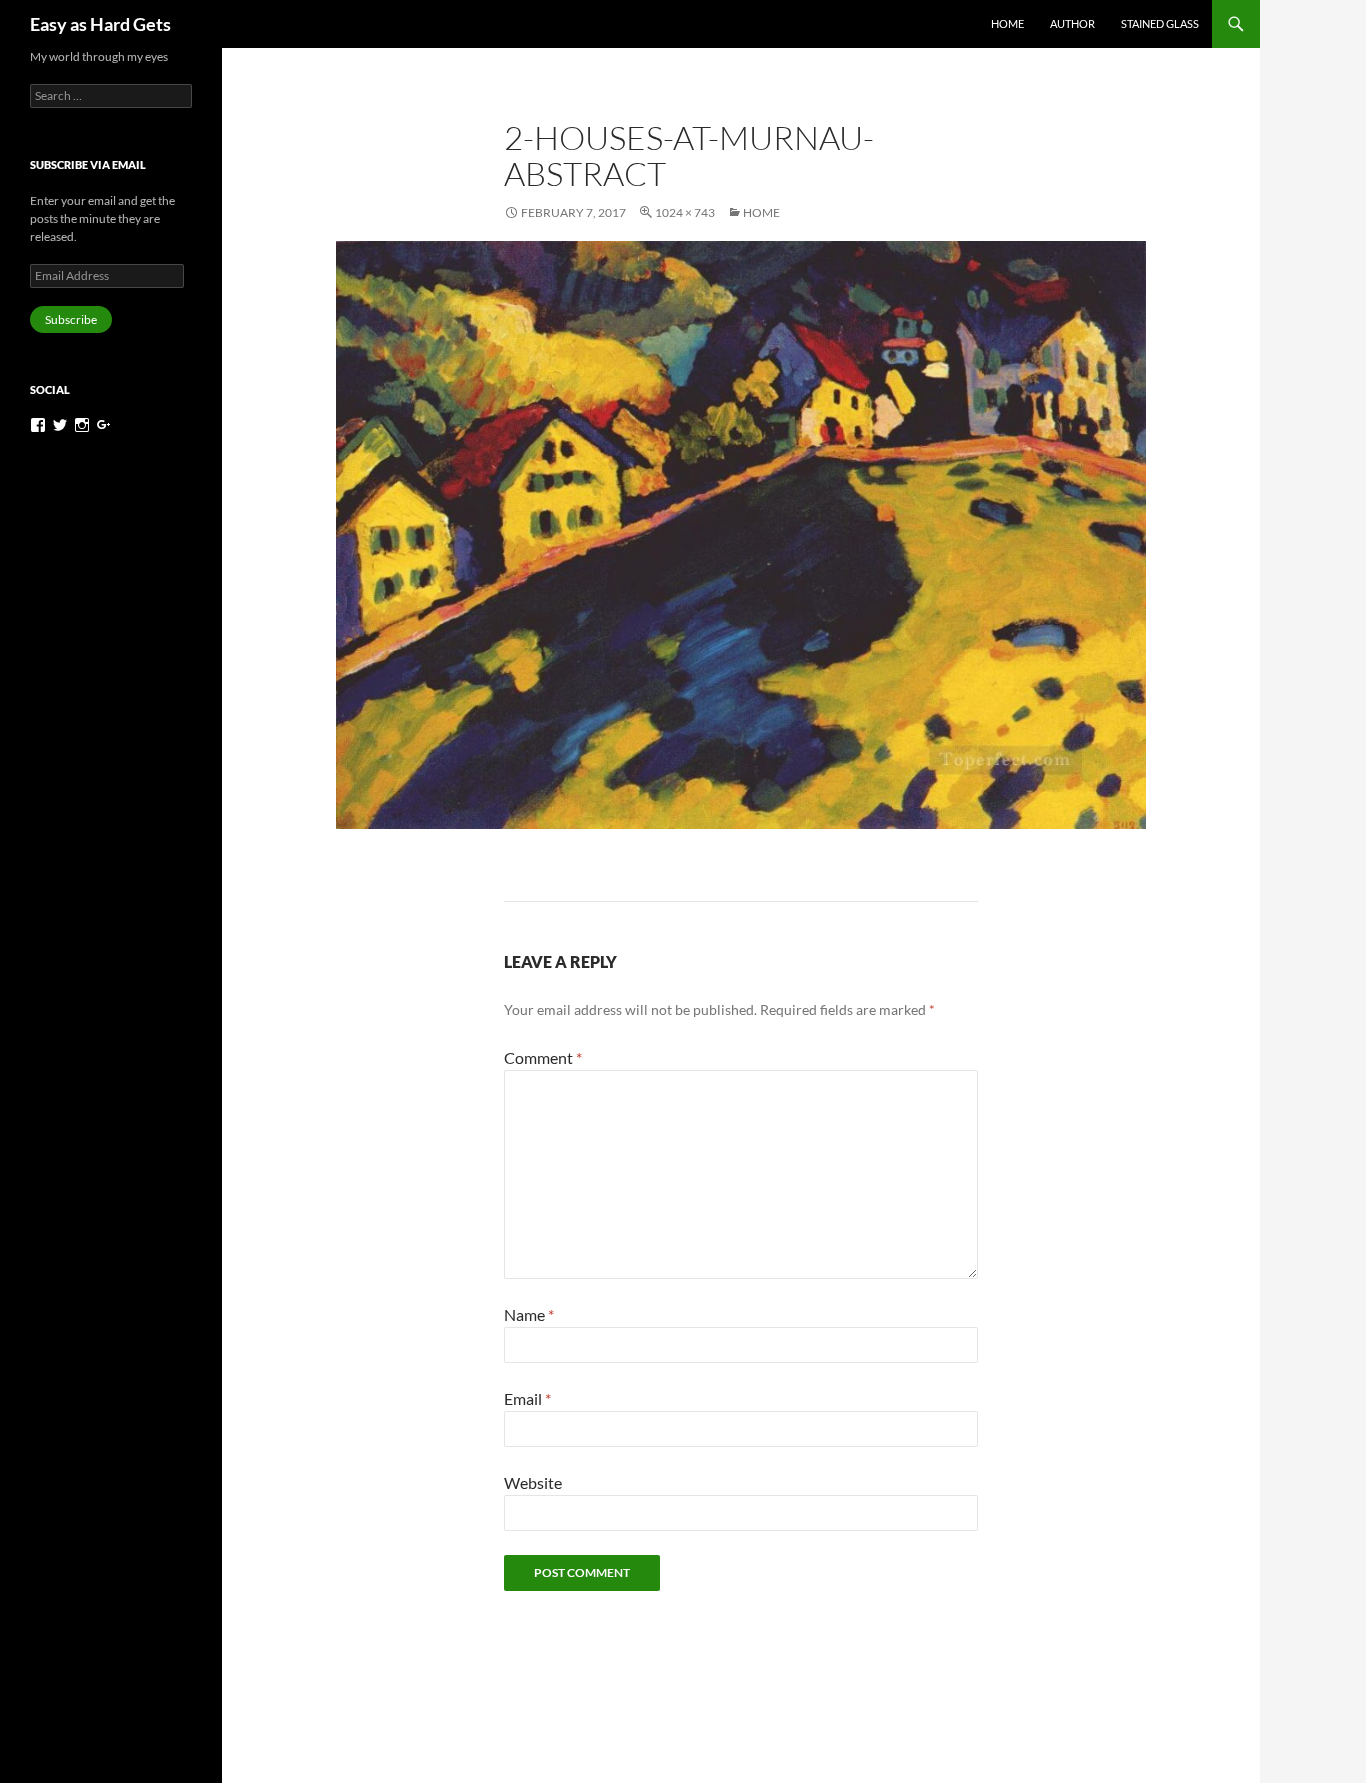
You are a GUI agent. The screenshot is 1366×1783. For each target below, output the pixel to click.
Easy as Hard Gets (100, 24)
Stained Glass (1160, 23)
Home (1007, 23)
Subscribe (71, 319)
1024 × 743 (685, 212)
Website (533, 1482)
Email (527, 1398)
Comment (543, 1057)
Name (529, 1314)
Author (1072, 23)
